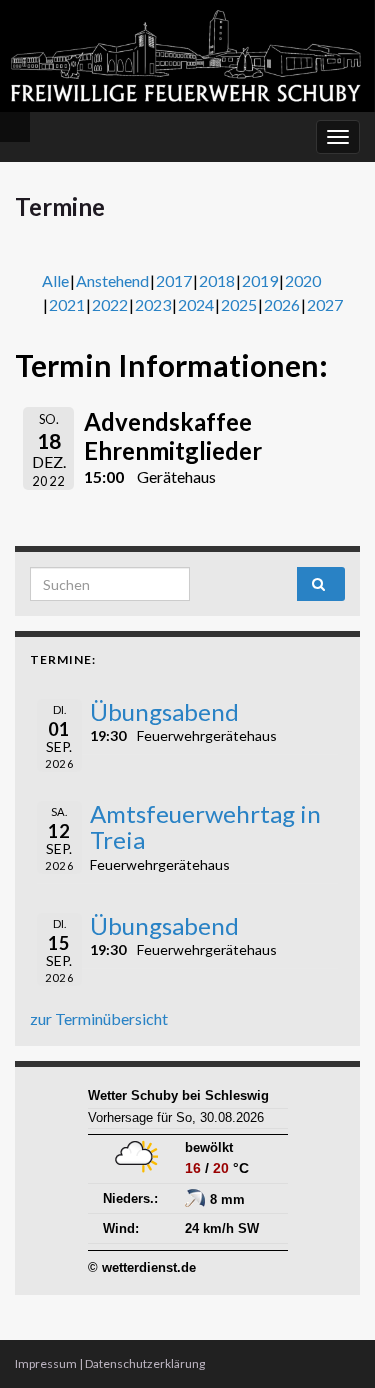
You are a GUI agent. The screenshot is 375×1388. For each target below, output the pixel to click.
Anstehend (112, 280)
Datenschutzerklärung (145, 1363)
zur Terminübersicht (99, 1018)
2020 (303, 280)
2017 (174, 280)
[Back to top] (330, 1343)
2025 (239, 304)
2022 (110, 304)
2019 (260, 280)
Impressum (46, 1363)
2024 (196, 304)
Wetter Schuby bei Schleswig (178, 1095)
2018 (217, 280)
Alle (55, 280)
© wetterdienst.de (142, 1267)
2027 (325, 304)
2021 (67, 304)
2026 (282, 304)
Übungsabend (164, 711)
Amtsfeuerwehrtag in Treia (205, 826)
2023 (153, 304)
